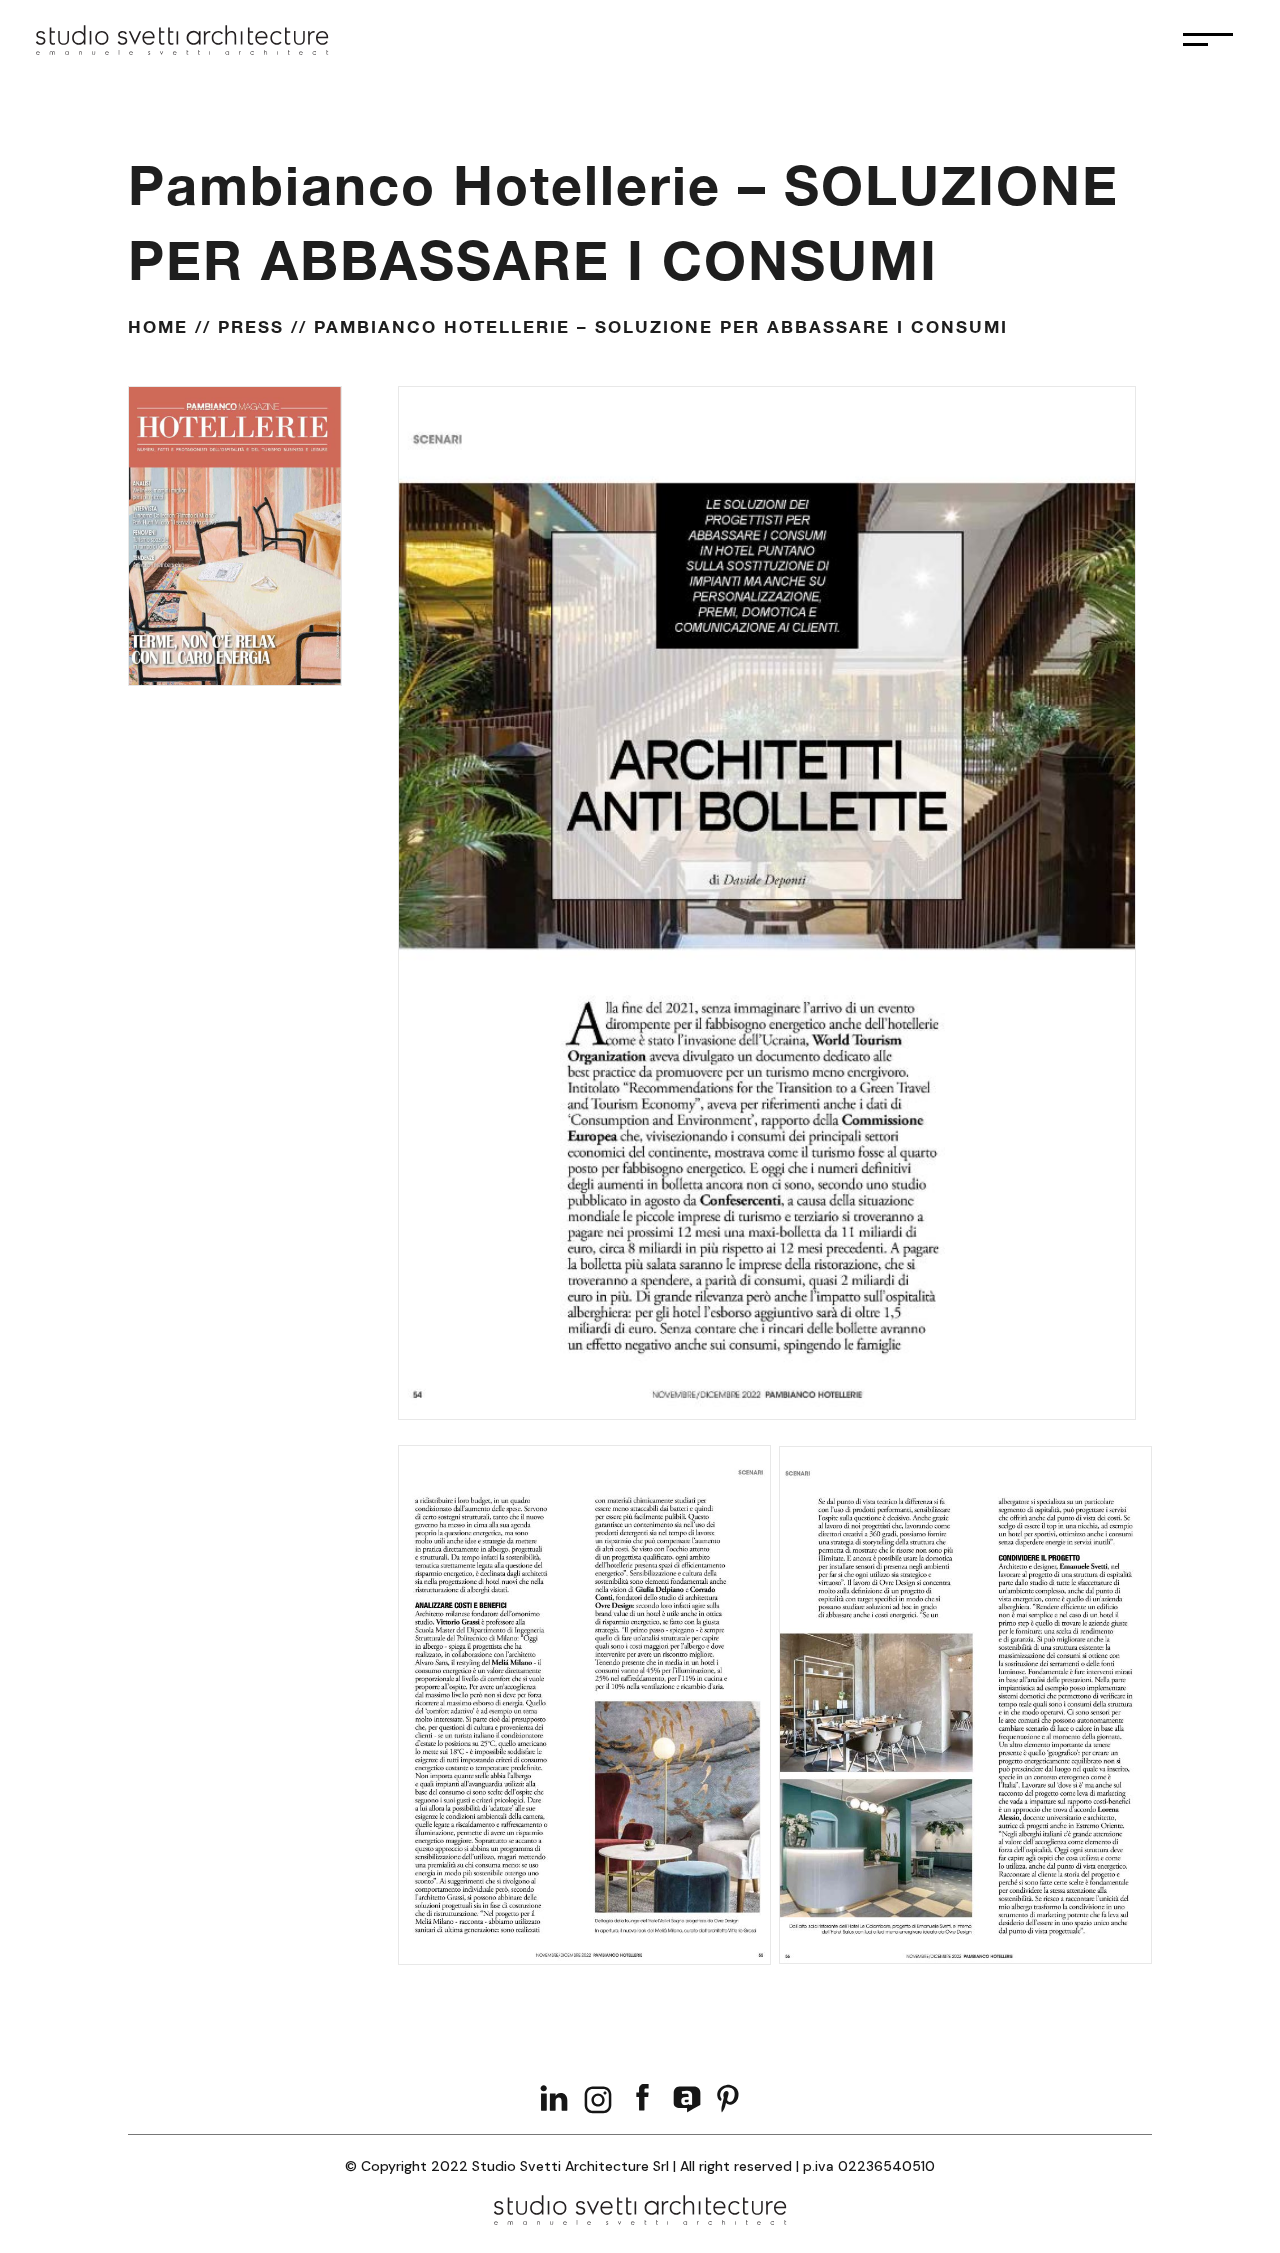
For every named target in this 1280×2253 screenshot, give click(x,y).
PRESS (251, 326)
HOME (158, 326)
